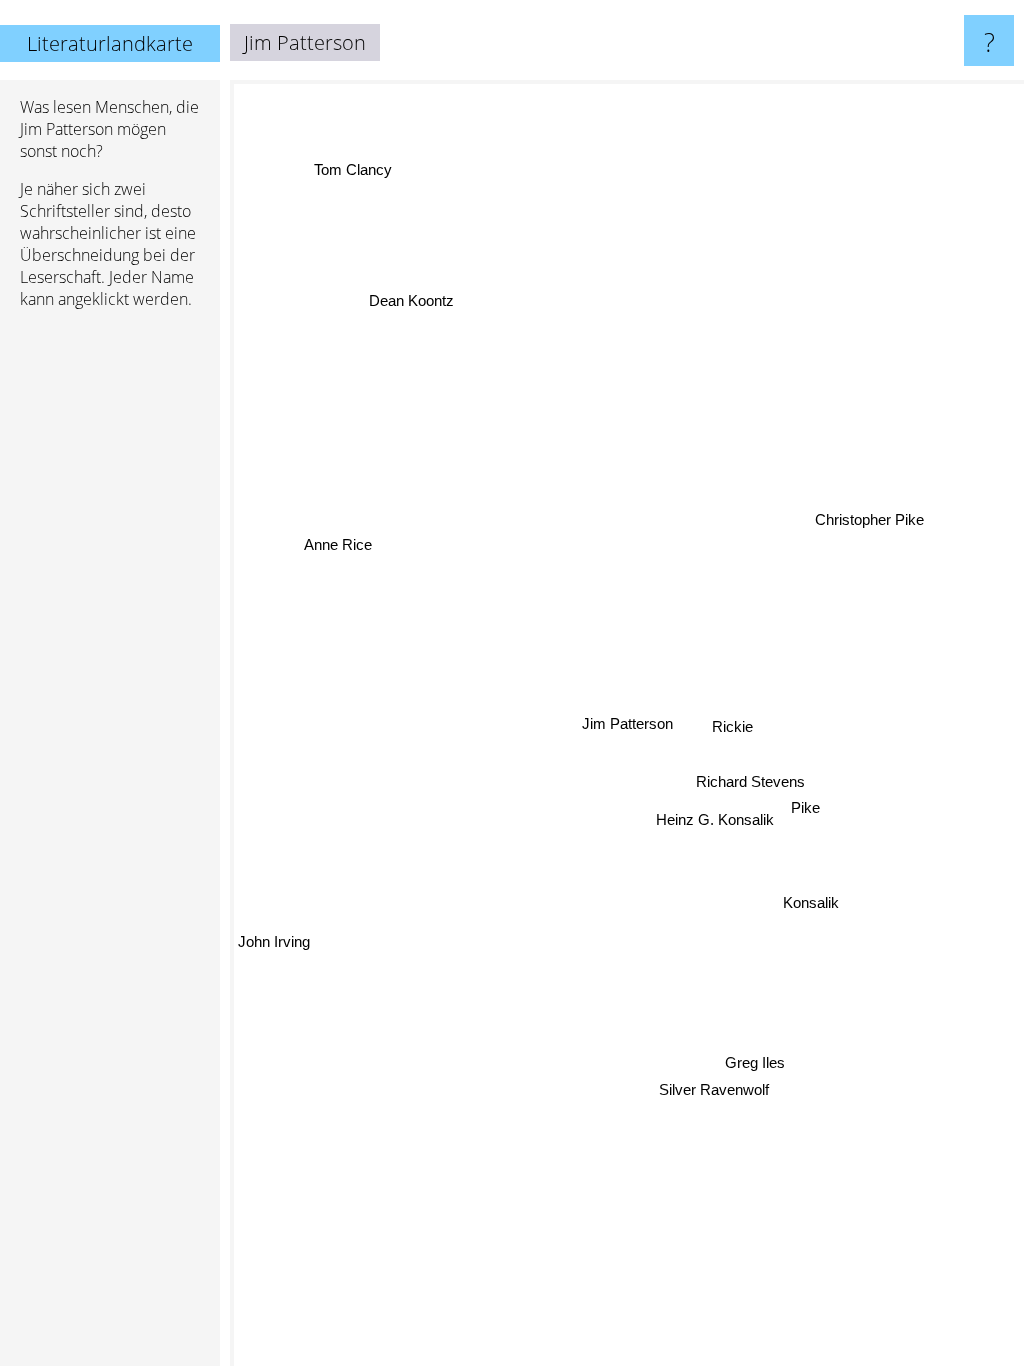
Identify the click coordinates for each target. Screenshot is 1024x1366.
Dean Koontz (410, 300)
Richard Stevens (752, 783)
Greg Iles (752, 1065)
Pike (805, 809)
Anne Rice (338, 543)
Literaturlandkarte (110, 43)
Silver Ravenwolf (715, 1092)
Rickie (734, 736)
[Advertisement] (110, 631)
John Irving (274, 941)
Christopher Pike (862, 501)
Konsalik (812, 900)
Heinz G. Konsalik (715, 819)
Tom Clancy (352, 170)
